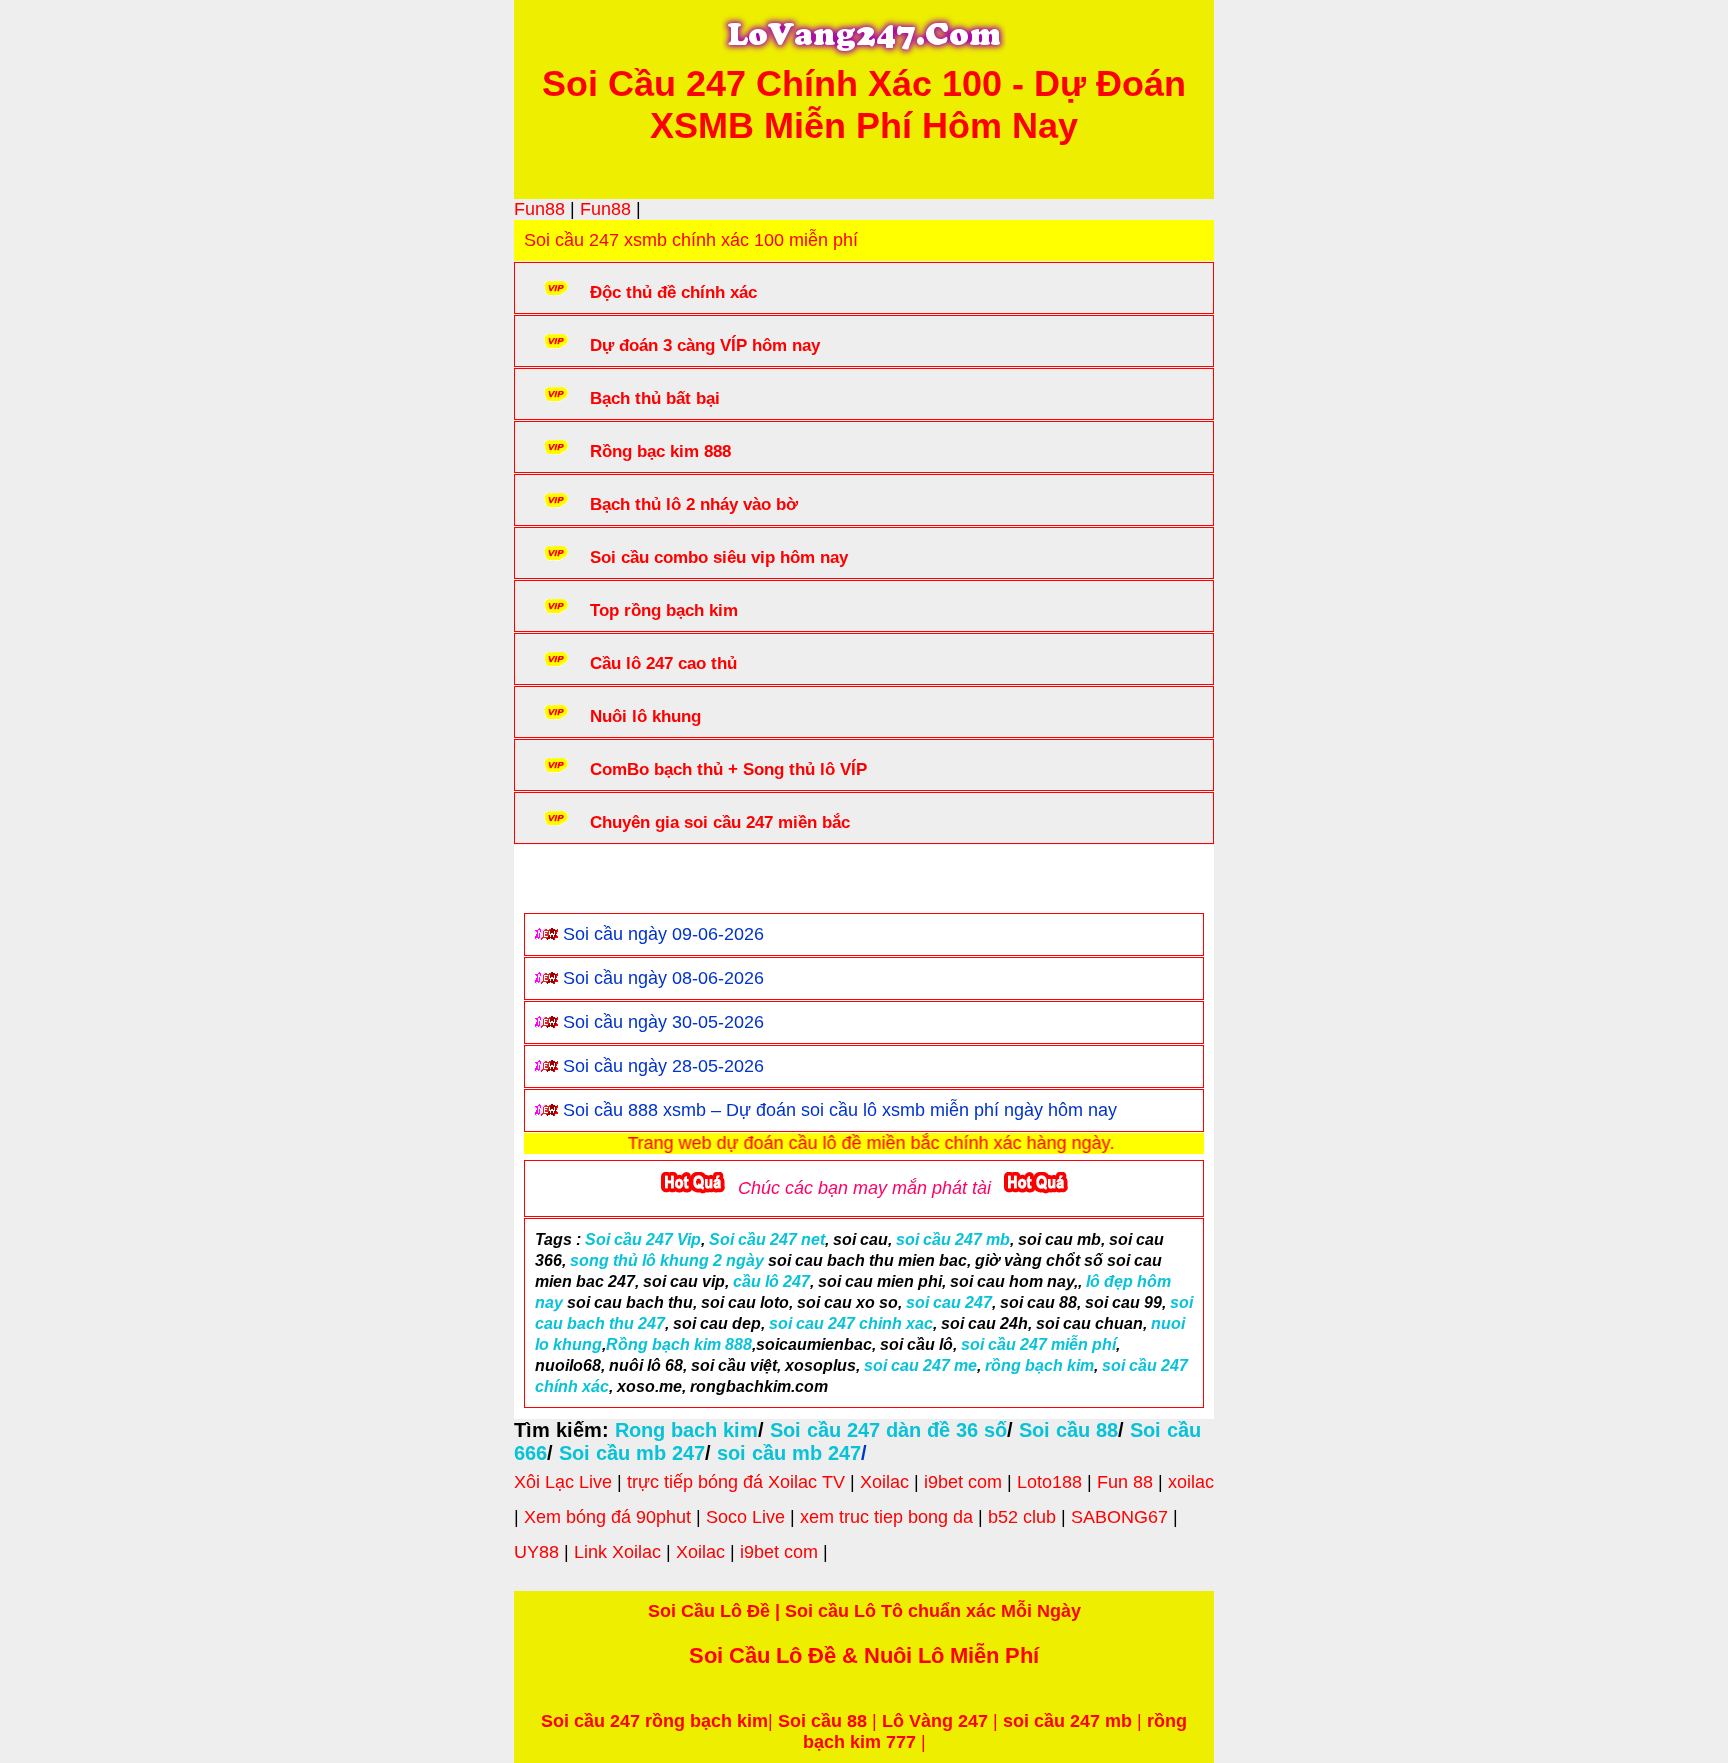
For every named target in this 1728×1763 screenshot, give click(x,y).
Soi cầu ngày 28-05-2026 (663, 1066)
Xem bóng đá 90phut (607, 1517)
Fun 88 (1125, 1482)
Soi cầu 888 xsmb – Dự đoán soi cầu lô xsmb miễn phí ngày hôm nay (840, 1110)
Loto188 (1049, 1482)
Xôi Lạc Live (563, 1482)
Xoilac (884, 1482)
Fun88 (539, 209)
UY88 (536, 1552)
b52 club (1022, 1517)
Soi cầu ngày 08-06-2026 (663, 978)
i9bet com (963, 1482)
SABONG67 (1119, 1517)
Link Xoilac (617, 1552)
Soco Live (745, 1517)
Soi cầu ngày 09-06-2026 (663, 934)
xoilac (1191, 1482)
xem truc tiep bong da (886, 1517)
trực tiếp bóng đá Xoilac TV (736, 1482)
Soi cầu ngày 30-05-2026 (663, 1022)
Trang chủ (585, 883)
